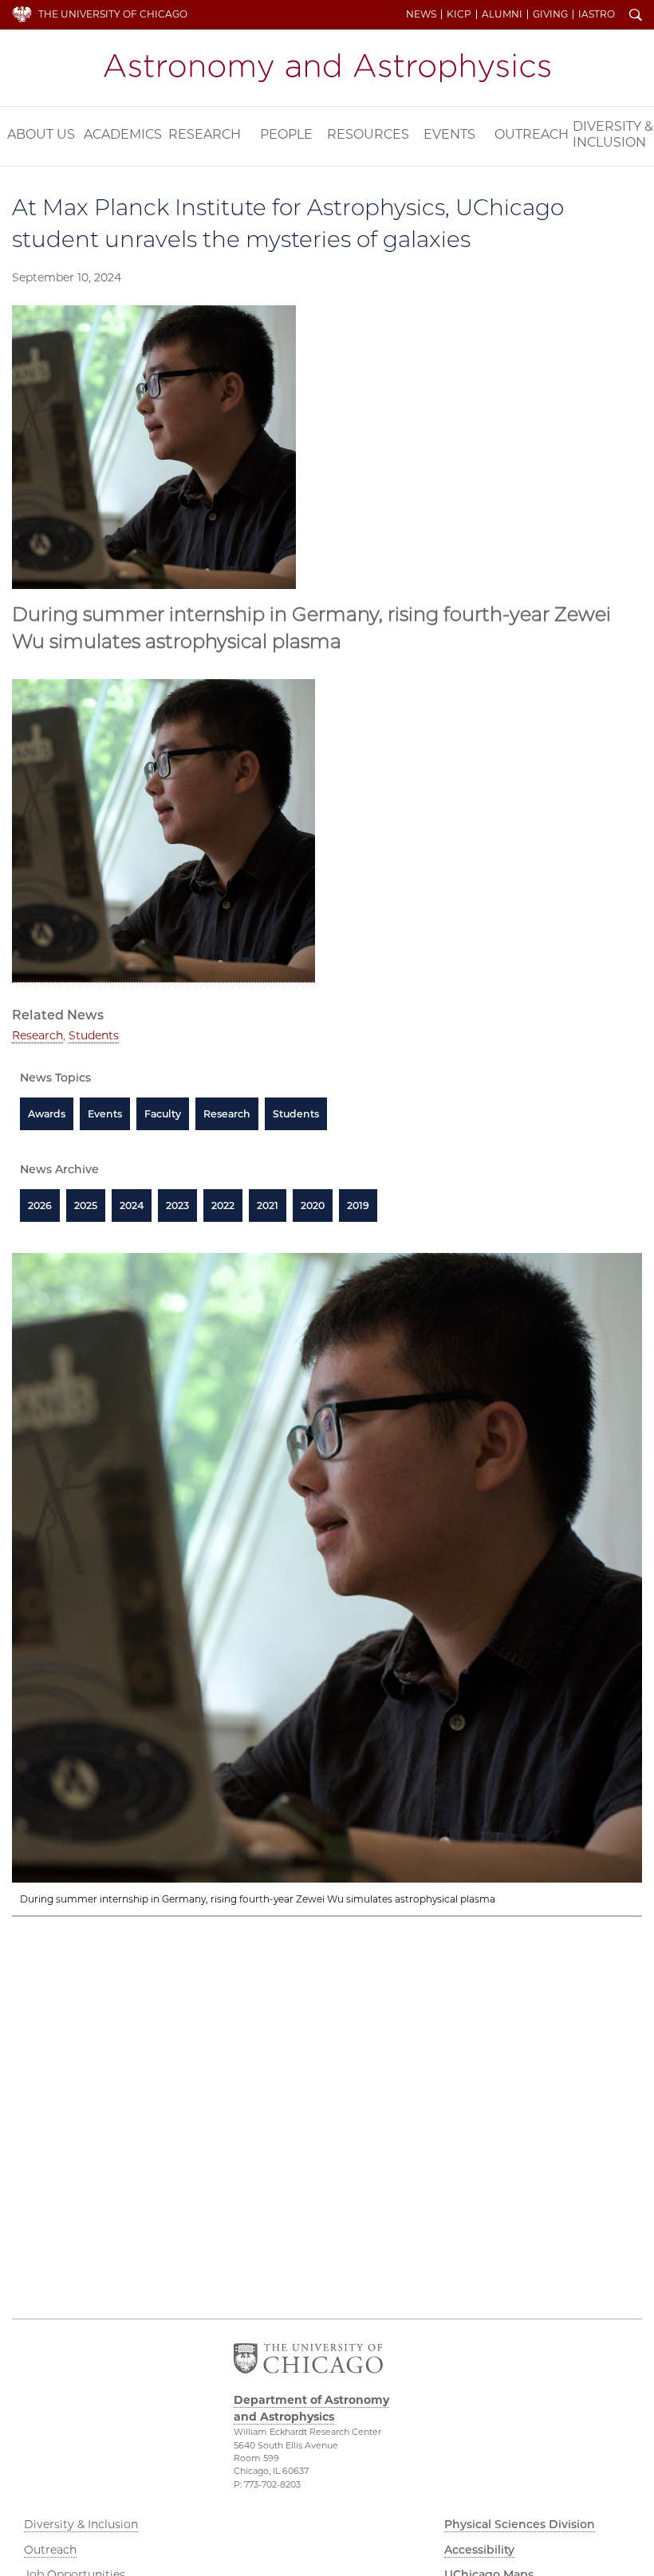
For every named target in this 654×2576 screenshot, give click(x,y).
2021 (268, 1206)
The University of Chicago (113, 14)
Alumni (502, 14)
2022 (223, 1206)
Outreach (532, 134)
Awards (47, 1114)
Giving (550, 14)
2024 (132, 1206)
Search (636, 16)
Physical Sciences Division (520, 2524)
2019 (358, 1206)
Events (449, 134)
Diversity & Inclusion (613, 134)
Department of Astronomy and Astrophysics (327, 68)
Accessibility (479, 2550)
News (421, 14)
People (286, 134)
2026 (40, 1206)
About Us (41, 134)
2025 (86, 1206)
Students (94, 1035)
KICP (459, 14)
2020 (313, 1206)
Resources (368, 134)
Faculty (163, 1114)
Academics (123, 134)
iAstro (597, 14)
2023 (177, 1206)
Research (205, 134)
